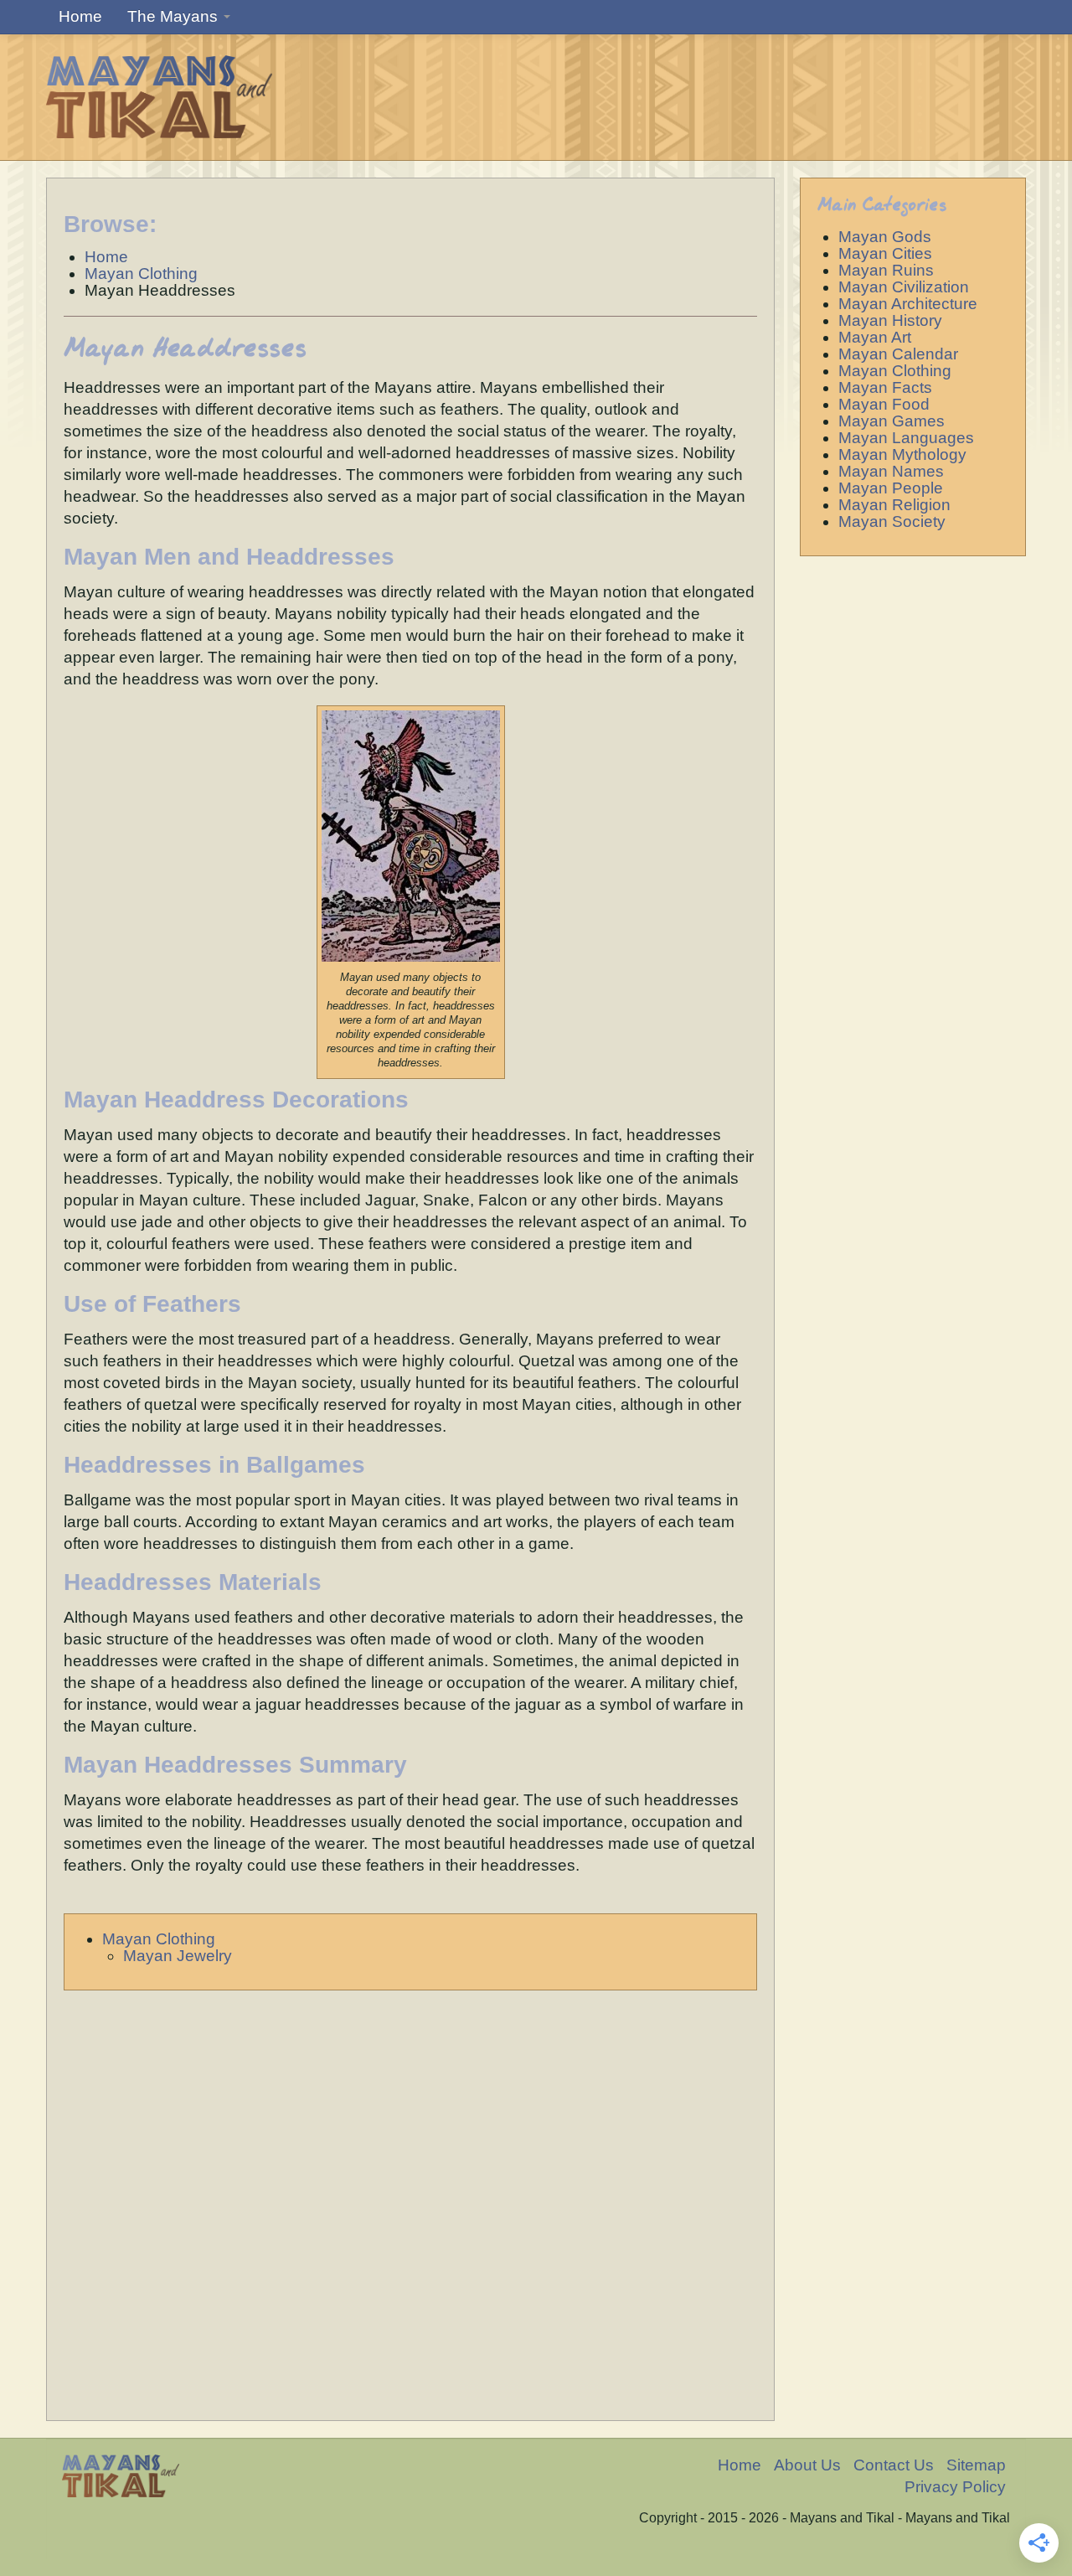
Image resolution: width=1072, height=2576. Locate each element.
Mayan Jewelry (178, 1956)
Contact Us (894, 2465)
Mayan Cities (885, 253)
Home (80, 16)
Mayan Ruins (886, 270)
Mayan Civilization (904, 287)
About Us (807, 2465)
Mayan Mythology (902, 454)
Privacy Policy (955, 2487)
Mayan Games (892, 421)
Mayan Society (892, 521)
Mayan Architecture (908, 304)
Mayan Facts (885, 387)
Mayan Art (875, 337)
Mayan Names (891, 471)
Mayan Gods (885, 237)
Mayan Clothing (159, 1939)
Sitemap (976, 2465)
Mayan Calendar (898, 354)
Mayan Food (884, 404)
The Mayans (175, 16)
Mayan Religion (894, 505)
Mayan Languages (906, 438)
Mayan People (891, 488)
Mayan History (890, 320)
